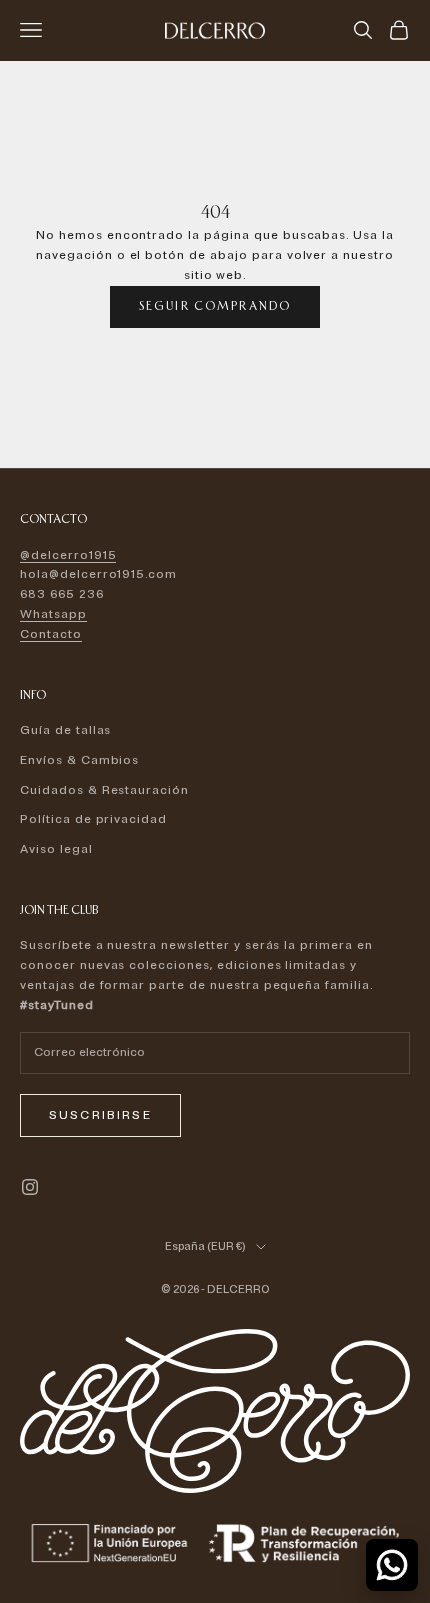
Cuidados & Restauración (104, 790)
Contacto (51, 634)
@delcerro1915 (68, 555)
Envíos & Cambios (79, 760)
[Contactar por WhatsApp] (392, 1565)
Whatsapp (53, 614)
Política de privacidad (93, 819)
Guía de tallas (65, 730)
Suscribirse (100, 1115)
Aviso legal (56, 849)
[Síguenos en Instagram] (30, 1187)
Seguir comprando (215, 306)
